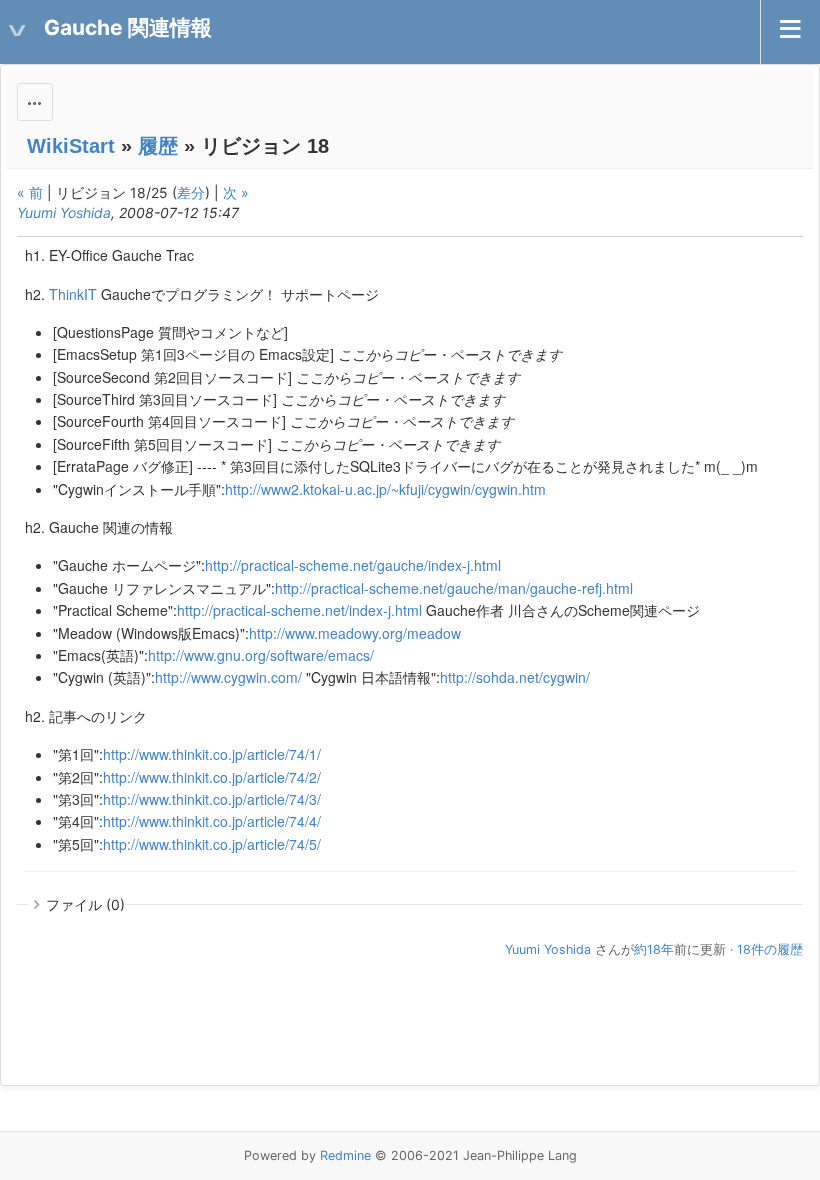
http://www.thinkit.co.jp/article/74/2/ (212, 777)
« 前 (30, 192)
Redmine (345, 1155)
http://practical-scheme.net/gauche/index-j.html (353, 565)
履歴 (158, 146)
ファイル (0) (85, 904)
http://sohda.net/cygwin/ (515, 677)
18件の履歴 (770, 949)
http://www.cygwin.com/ (228, 677)
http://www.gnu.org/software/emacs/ (261, 655)
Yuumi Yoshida (64, 212)
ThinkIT (73, 294)
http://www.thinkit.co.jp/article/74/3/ (212, 799)
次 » (236, 192)
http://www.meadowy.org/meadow (355, 633)
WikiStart (71, 146)
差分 (191, 192)
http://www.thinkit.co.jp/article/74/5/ (212, 844)
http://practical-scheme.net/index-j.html (299, 610)
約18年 (654, 949)
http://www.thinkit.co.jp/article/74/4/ (212, 821)
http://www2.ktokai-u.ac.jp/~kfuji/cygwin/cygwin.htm (385, 489)
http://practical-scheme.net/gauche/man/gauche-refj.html (454, 588)
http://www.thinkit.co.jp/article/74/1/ (212, 754)
